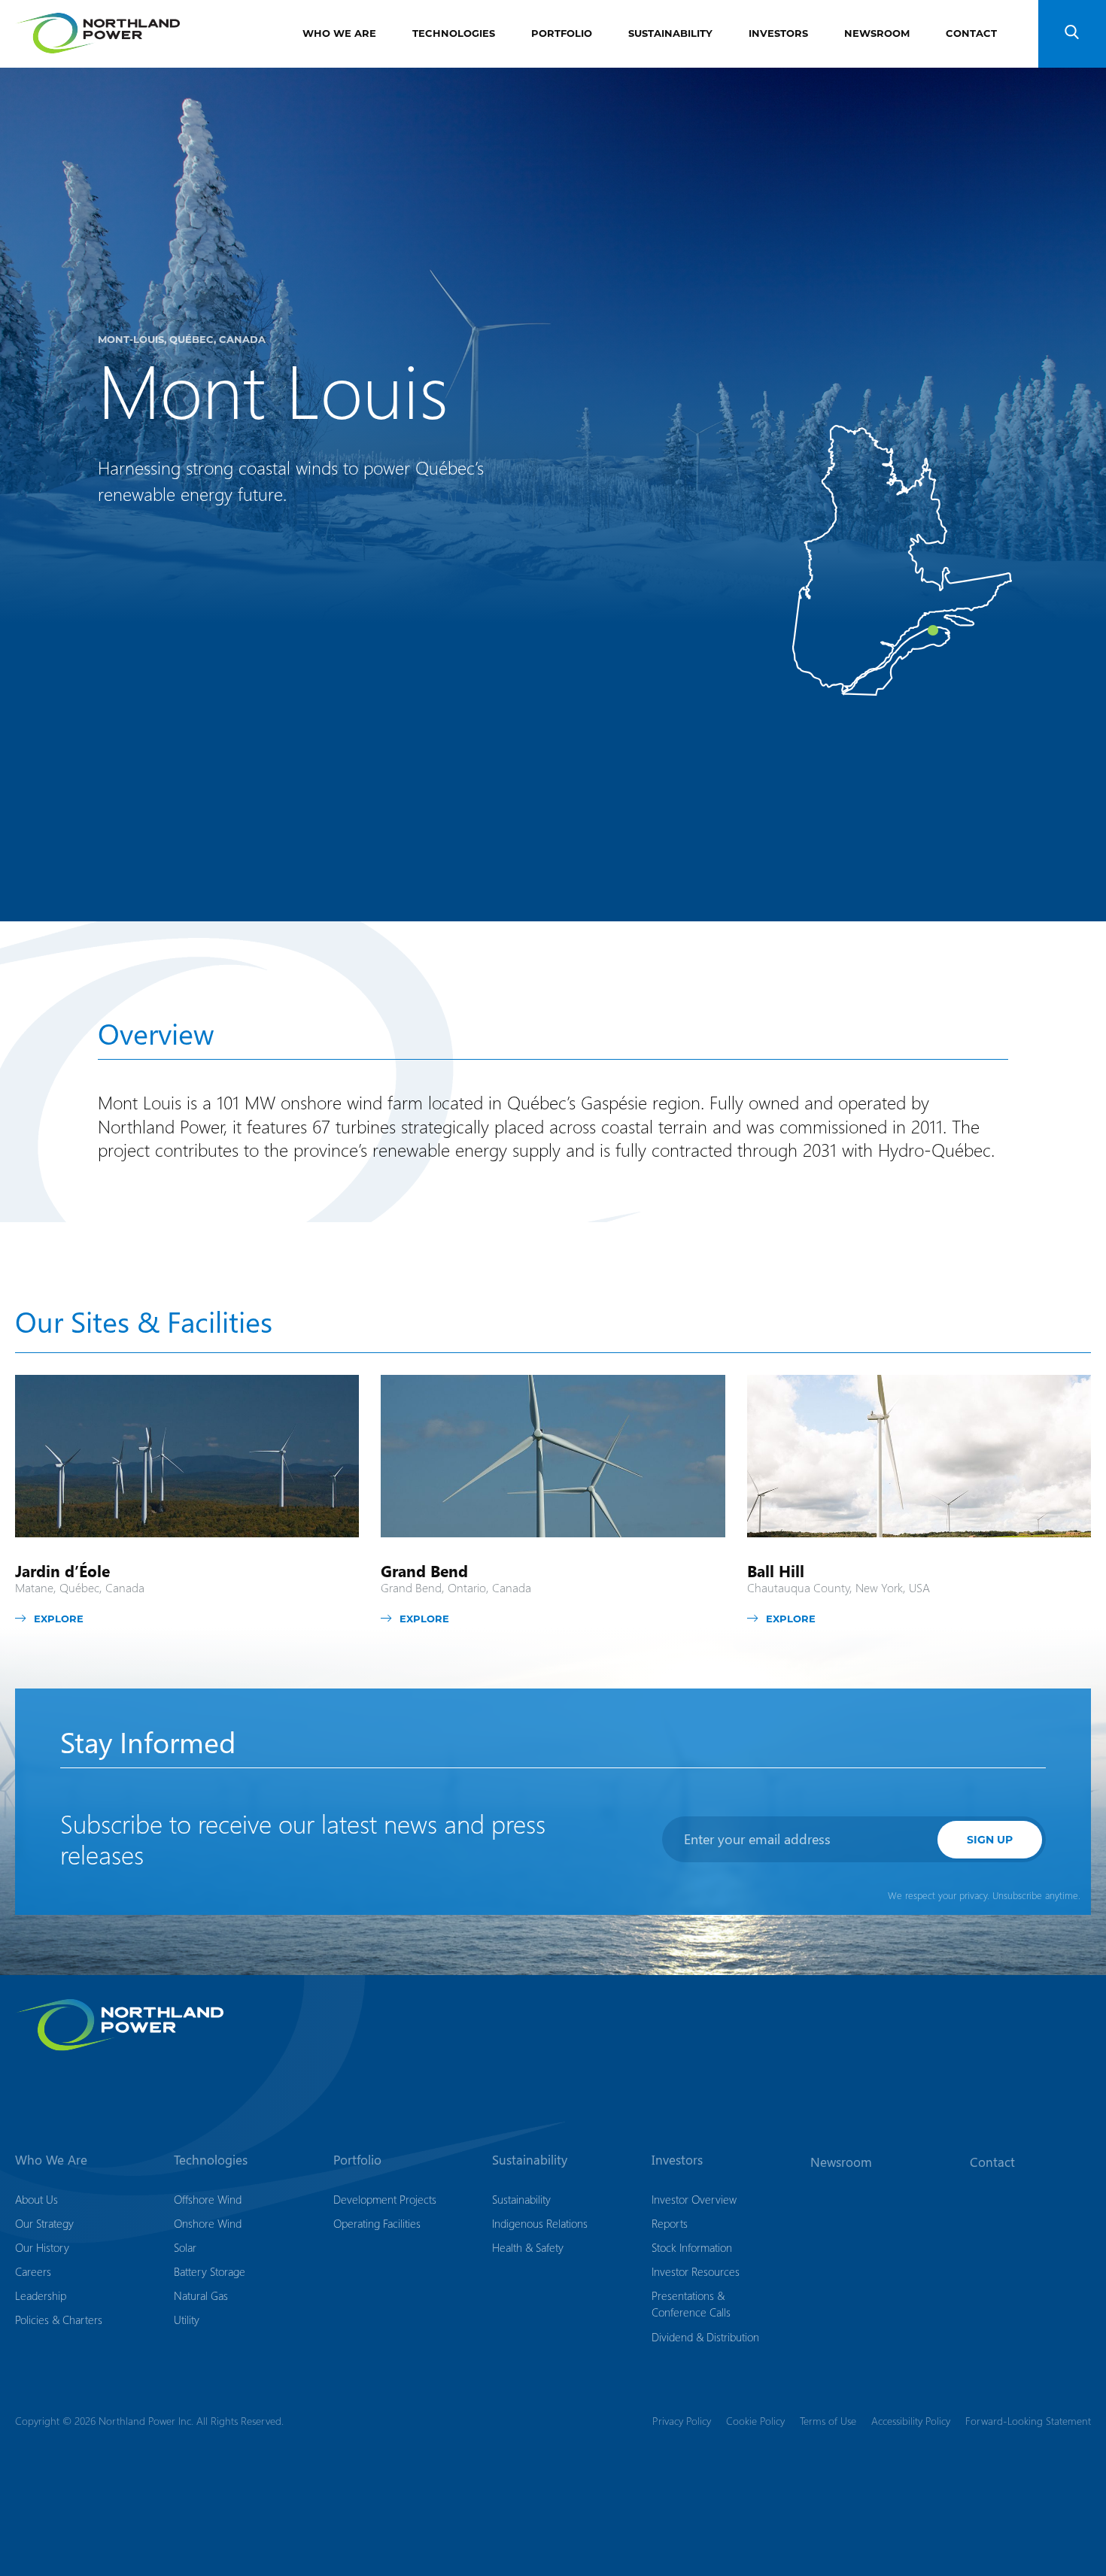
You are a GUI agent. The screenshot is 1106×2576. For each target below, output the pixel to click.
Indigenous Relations (540, 2223)
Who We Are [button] (51, 2159)
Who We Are (339, 33)
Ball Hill (776, 1570)
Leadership (41, 2295)
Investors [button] (677, 2159)
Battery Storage (210, 2271)
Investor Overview (694, 2199)
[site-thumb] (187, 1456)
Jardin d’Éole (62, 1570)
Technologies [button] (211, 2159)
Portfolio (562, 33)
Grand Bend (424, 1570)
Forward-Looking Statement (1028, 2420)
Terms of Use (828, 2420)
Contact (971, 33)
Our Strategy (44, 2223)
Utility (187, 2320)
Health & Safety (528, 2247)
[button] (1072, 34)
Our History (42, 2247)
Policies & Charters (59, 2320)
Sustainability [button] (530, 2159)
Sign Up (990, 1839)
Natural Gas (201, 2295)
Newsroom (877, 33)
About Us (36, 2199)
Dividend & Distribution (705, 2336)
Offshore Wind (208, 2199)
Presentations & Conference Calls (691, 2304)
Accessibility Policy (911, 2420)
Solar (185, 2247)
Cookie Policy (755, 2420)
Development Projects (385, 2199)
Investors (778, 33)
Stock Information (692, 2247)
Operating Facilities (377, 2223)
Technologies (454, 33)
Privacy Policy (682, 2420)
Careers (33, 2271)
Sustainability (670, 33)
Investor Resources (696, 2271)
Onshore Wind (208, 2223)
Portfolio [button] (357, 2159)
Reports (670, 2223)
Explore (59, 1618)
